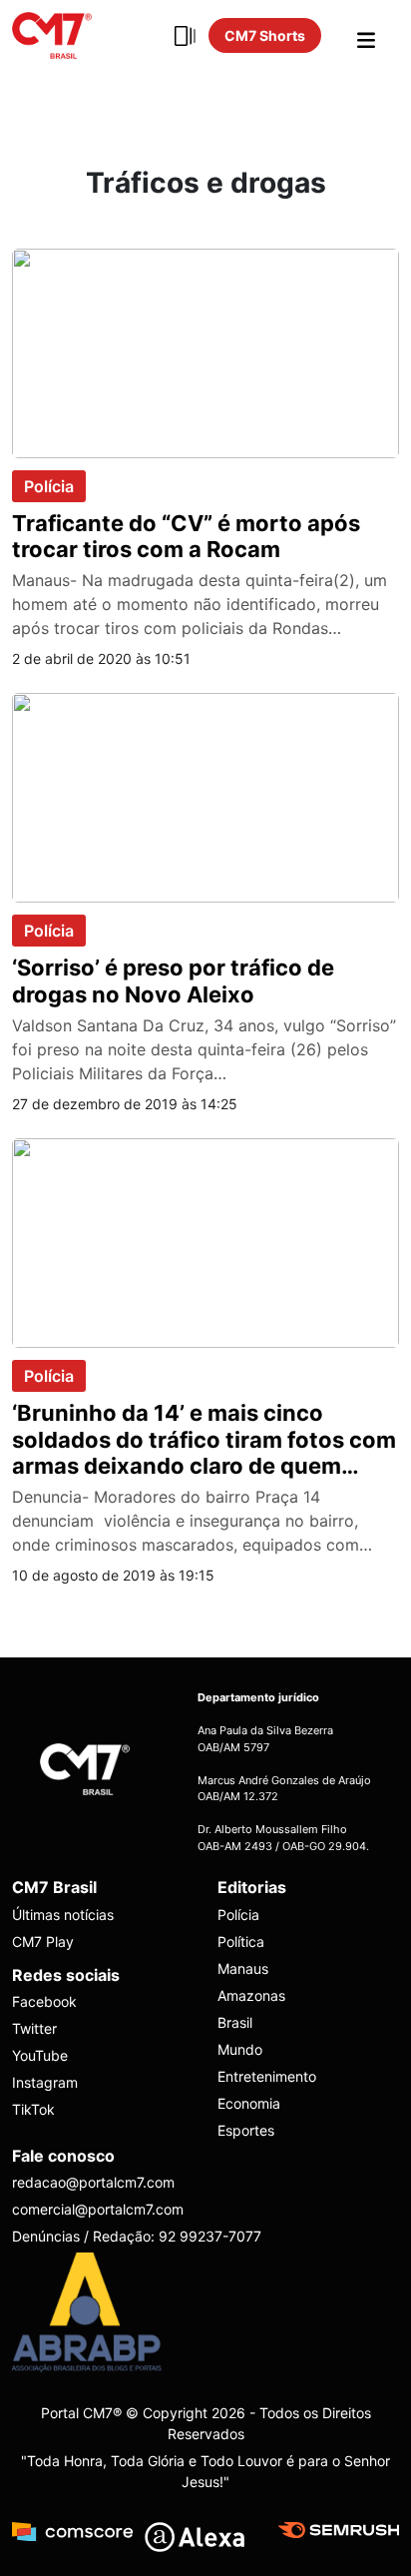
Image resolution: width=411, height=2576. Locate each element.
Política (241, 1941)
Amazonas (251, 1995)
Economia (249, 2103)
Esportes (246, 2130)
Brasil (235, 2022)
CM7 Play (43, 1941)
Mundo (240, 2049)
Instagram (45, 2082)
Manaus (243, 1968)
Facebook (44, 2001)
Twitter (34, 2028)
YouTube (40, 2055)
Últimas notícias (63, 1915)
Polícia (49, 486)
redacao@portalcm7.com (93, 2182)
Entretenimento (267, 2076)
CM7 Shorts (265, 35)
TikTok (33, 2109)
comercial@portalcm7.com (98, 2209)
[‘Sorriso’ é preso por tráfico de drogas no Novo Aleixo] (205, 797)
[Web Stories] (185, 36)
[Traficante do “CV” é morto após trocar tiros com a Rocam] (205, 351)
